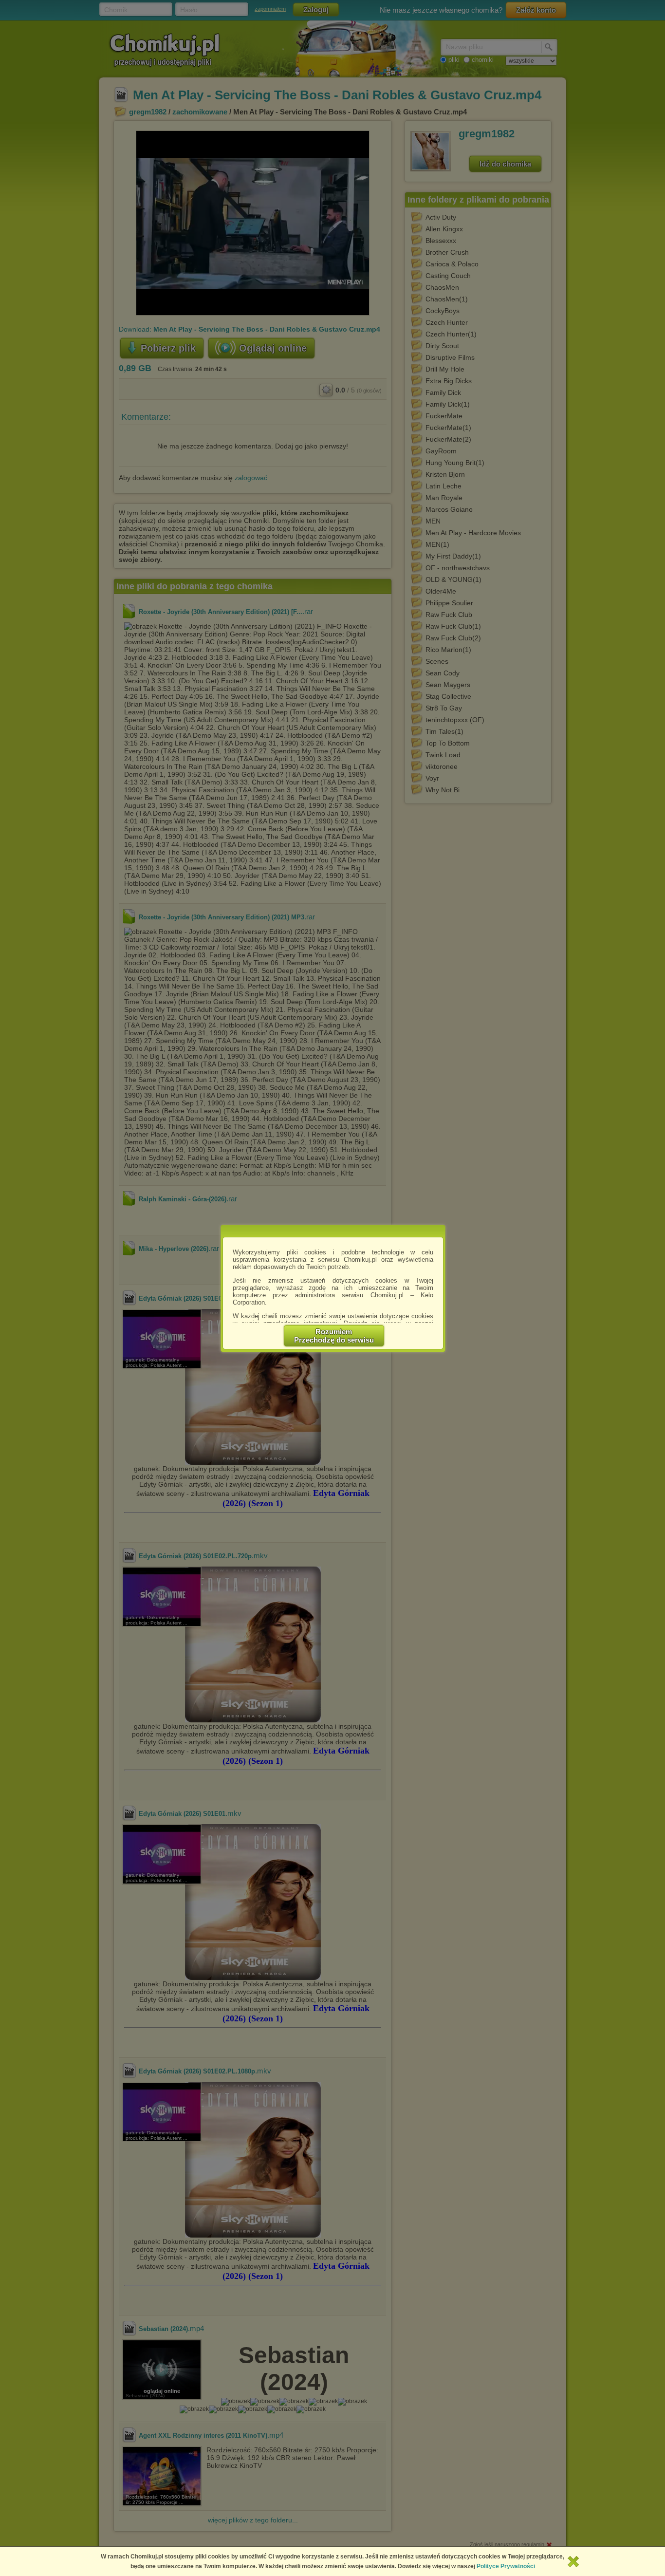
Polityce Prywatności (506, 2566)
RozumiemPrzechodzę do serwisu (334, 1336)
